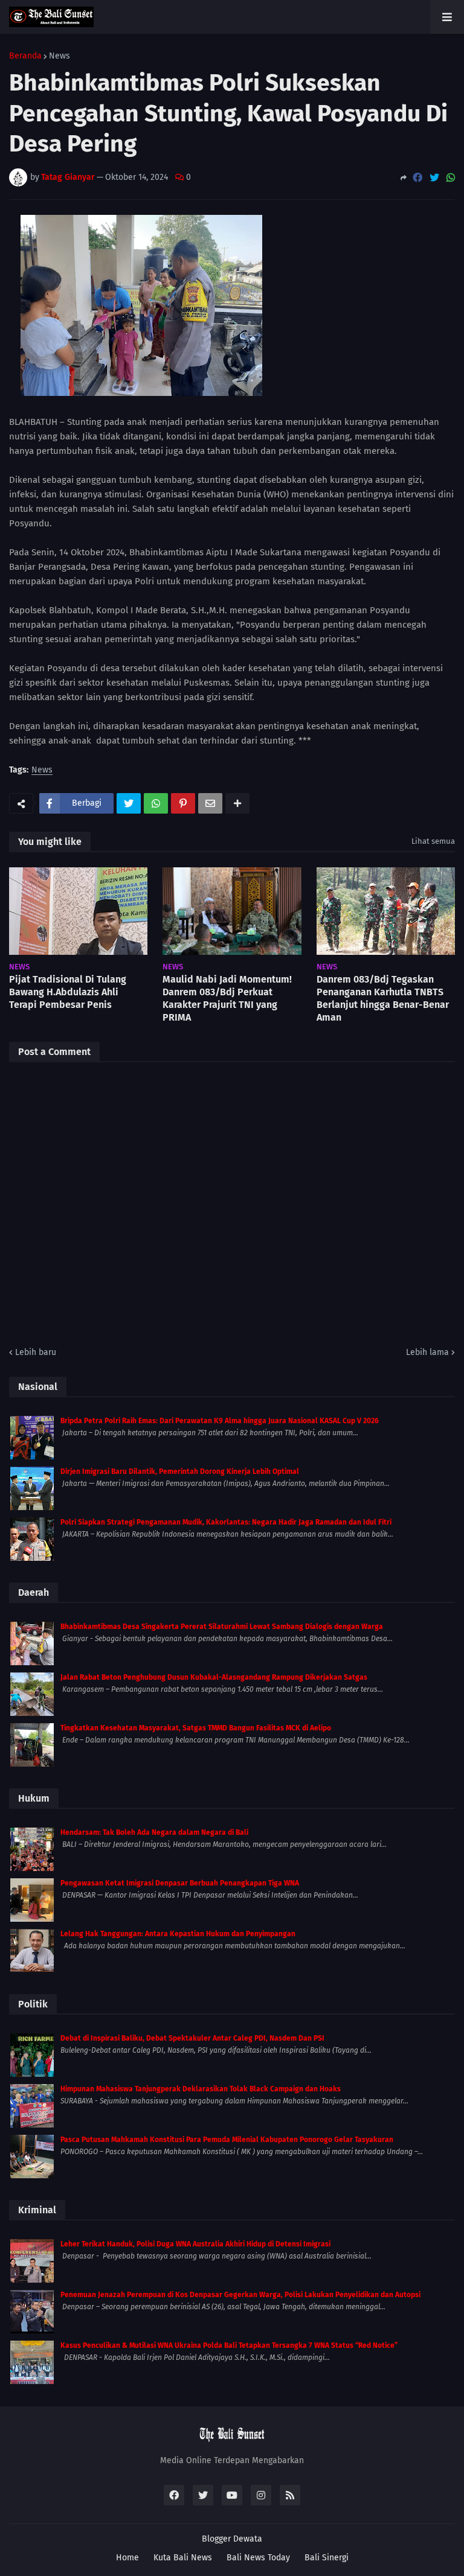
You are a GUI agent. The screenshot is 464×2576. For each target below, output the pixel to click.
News (60, 56)
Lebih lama (427, 1352)
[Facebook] (417, 178)
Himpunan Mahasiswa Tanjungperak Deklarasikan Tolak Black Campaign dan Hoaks (201, 2089)
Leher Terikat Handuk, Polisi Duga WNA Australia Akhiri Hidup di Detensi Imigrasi (195, 2244)
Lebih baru (36, 1352)
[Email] (210, 803)
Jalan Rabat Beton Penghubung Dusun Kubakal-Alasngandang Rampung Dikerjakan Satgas (214, 1677)
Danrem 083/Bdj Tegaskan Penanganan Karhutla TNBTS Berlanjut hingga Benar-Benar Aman (383, 998)
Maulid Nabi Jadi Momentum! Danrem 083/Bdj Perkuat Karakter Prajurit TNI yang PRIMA (227, 998)
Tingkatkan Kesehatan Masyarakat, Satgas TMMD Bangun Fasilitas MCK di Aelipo (196, 1728)
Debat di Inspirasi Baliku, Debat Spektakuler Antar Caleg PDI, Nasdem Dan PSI (192, 2038)
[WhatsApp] (451, 178)
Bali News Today (258, 2558)
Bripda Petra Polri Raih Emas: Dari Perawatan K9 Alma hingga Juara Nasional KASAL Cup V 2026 (220, 1421)
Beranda (25, 56)
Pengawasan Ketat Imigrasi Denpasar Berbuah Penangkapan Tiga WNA (180, 1883)
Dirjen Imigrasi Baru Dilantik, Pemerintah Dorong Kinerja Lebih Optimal (180, 1471)
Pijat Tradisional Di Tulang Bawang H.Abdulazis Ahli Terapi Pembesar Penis (68, 992)
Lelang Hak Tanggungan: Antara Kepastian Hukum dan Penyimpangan (178, 1934)
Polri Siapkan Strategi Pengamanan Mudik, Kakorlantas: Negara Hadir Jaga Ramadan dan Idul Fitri (226, 1522)
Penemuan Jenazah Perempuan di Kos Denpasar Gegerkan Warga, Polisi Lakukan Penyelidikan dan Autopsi (240, 2295)
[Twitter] (434, 178)
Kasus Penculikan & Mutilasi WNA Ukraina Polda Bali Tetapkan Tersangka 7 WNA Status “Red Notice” (229, 2345)
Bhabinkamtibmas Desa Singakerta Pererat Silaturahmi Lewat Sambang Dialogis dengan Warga (222, 1627)
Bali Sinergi (327, 2558)
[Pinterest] (183, 803)
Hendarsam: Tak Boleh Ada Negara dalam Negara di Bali (154, 1832)
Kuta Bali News (183, 2558)
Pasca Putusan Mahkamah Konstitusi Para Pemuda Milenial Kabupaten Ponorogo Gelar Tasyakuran (227, 2140)
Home (127, 2558)
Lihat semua (433, 841)
